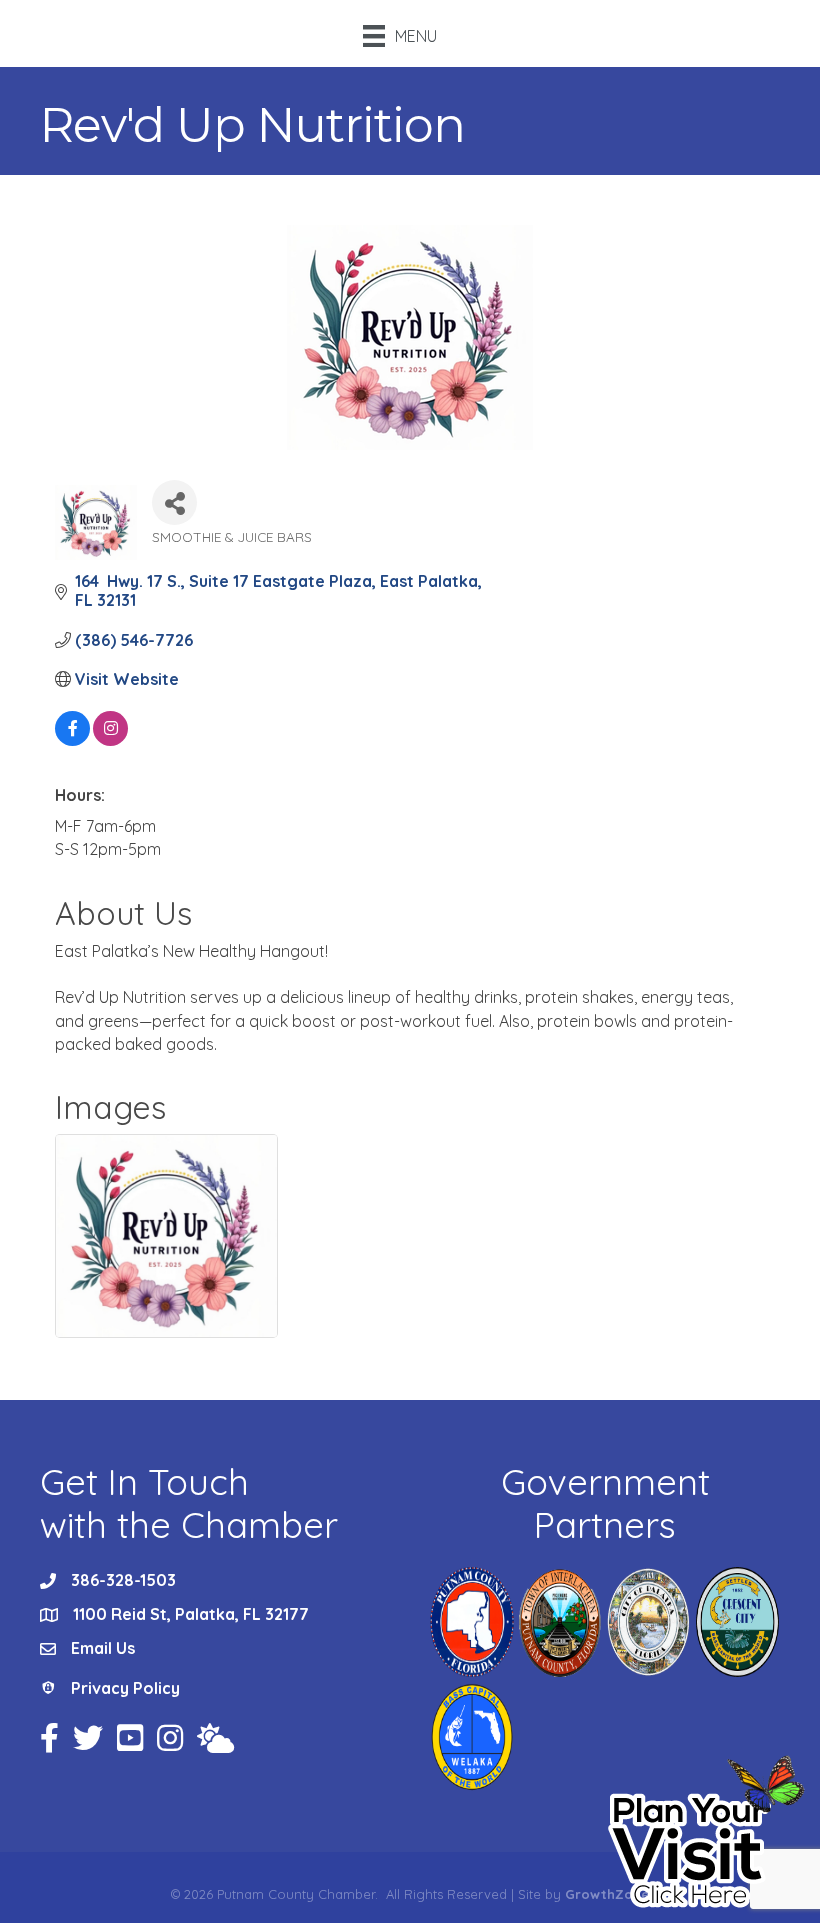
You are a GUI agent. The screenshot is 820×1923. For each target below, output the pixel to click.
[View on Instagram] (110, 740)
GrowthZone (607, 1894)
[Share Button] (174, 502)
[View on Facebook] (72, 740)
